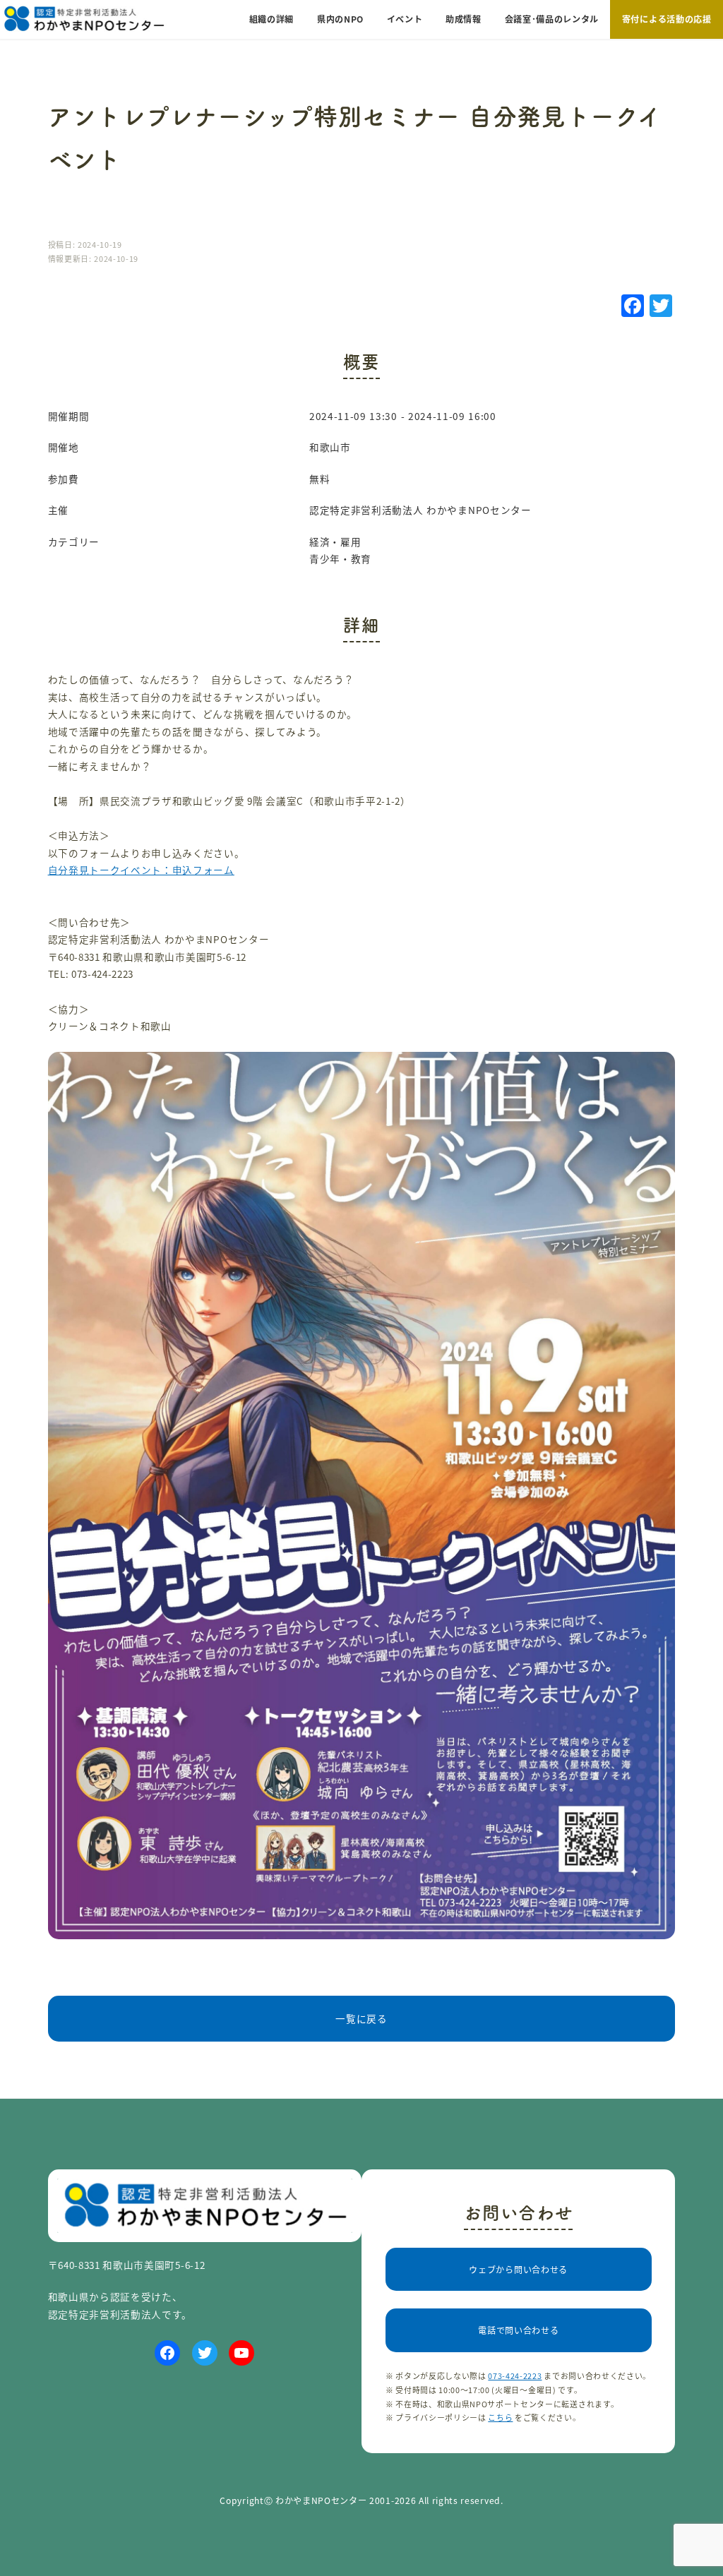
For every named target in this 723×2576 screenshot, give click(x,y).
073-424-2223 (515, 2376)
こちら (500, 2417)
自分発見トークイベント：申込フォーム (141, 870)
